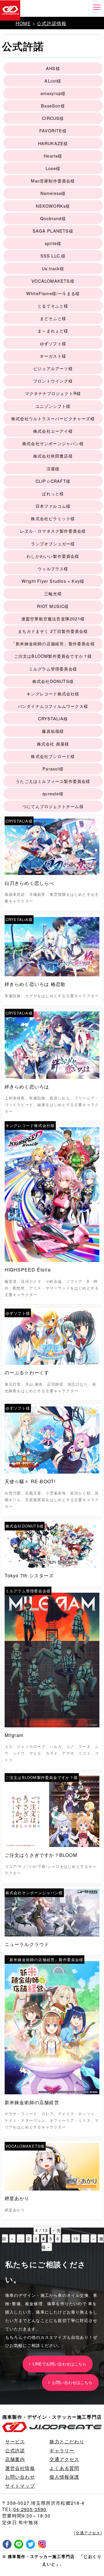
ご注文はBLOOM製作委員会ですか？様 (53, 656)
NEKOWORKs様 (53, 206)
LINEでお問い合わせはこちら (58, 2364)
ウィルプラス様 (53, 568)
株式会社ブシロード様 (53, 756)
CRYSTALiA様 (53, 718)
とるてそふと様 (53, 306)
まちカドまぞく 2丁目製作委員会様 (53, 631)
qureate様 (53, 793)
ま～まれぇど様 (53, 331)
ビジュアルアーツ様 (53, 368)
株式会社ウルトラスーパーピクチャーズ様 (53, 418)
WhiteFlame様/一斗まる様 (53, 293)
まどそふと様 (53, 318)
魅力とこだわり (67, 2441)
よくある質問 (64, 2468)
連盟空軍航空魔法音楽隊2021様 (53, 619)
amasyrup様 (53, 93)
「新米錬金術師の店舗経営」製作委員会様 (53, 643)
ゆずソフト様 (53, 343)
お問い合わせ (20, 2477)
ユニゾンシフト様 (53, 406)
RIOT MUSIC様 (53, 606)
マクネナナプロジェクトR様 (53, 393)
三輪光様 (53, 593)
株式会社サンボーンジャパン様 (53, 443)
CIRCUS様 (53, 118)
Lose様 (53, 168)
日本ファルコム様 (53, 506)
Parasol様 (53, 769)
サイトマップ (20, 2486)
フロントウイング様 (53, 381)
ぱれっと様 (53, 493)
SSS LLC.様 (53, 256)
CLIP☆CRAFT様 (53, 481)
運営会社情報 (20, 2468)
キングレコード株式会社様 (53, 694)
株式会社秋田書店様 (53, 456)
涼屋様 (53, 468)
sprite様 (53, 243)
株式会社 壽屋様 (53, 744)
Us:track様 (53, 268)
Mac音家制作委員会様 (53, 181)
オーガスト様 (53, 356)
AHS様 (53, 68)
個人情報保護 (64, 2477)
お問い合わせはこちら (71, 2382)
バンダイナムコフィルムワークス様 (53, 706)
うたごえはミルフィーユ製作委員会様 (53, 781)
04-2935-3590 (30, 2509)
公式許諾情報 (52, 23)
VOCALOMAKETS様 (53, 281)
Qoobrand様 (53, 218)
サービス (15, 2441)
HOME (23, 23)
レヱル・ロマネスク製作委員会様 (53, 531)
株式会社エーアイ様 (53, 431)
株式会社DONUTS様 (53, 681)
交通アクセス (64, 2459)
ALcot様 (53, 81)
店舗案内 (15, 2459)
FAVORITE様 (53, 130)
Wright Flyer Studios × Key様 (53, 581)
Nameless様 (53, 193)
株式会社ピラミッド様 (53, 518)
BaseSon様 (53, 106)
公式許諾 (15, 2450)
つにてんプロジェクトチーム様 (53, 806)
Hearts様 (53, 156)
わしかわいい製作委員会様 (53, 556)
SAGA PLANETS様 (53, 231)
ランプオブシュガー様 (53, 543)
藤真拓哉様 (53, 731)
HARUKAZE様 (53, 143)
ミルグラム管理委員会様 (53, 669)
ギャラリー (62, 2450)
